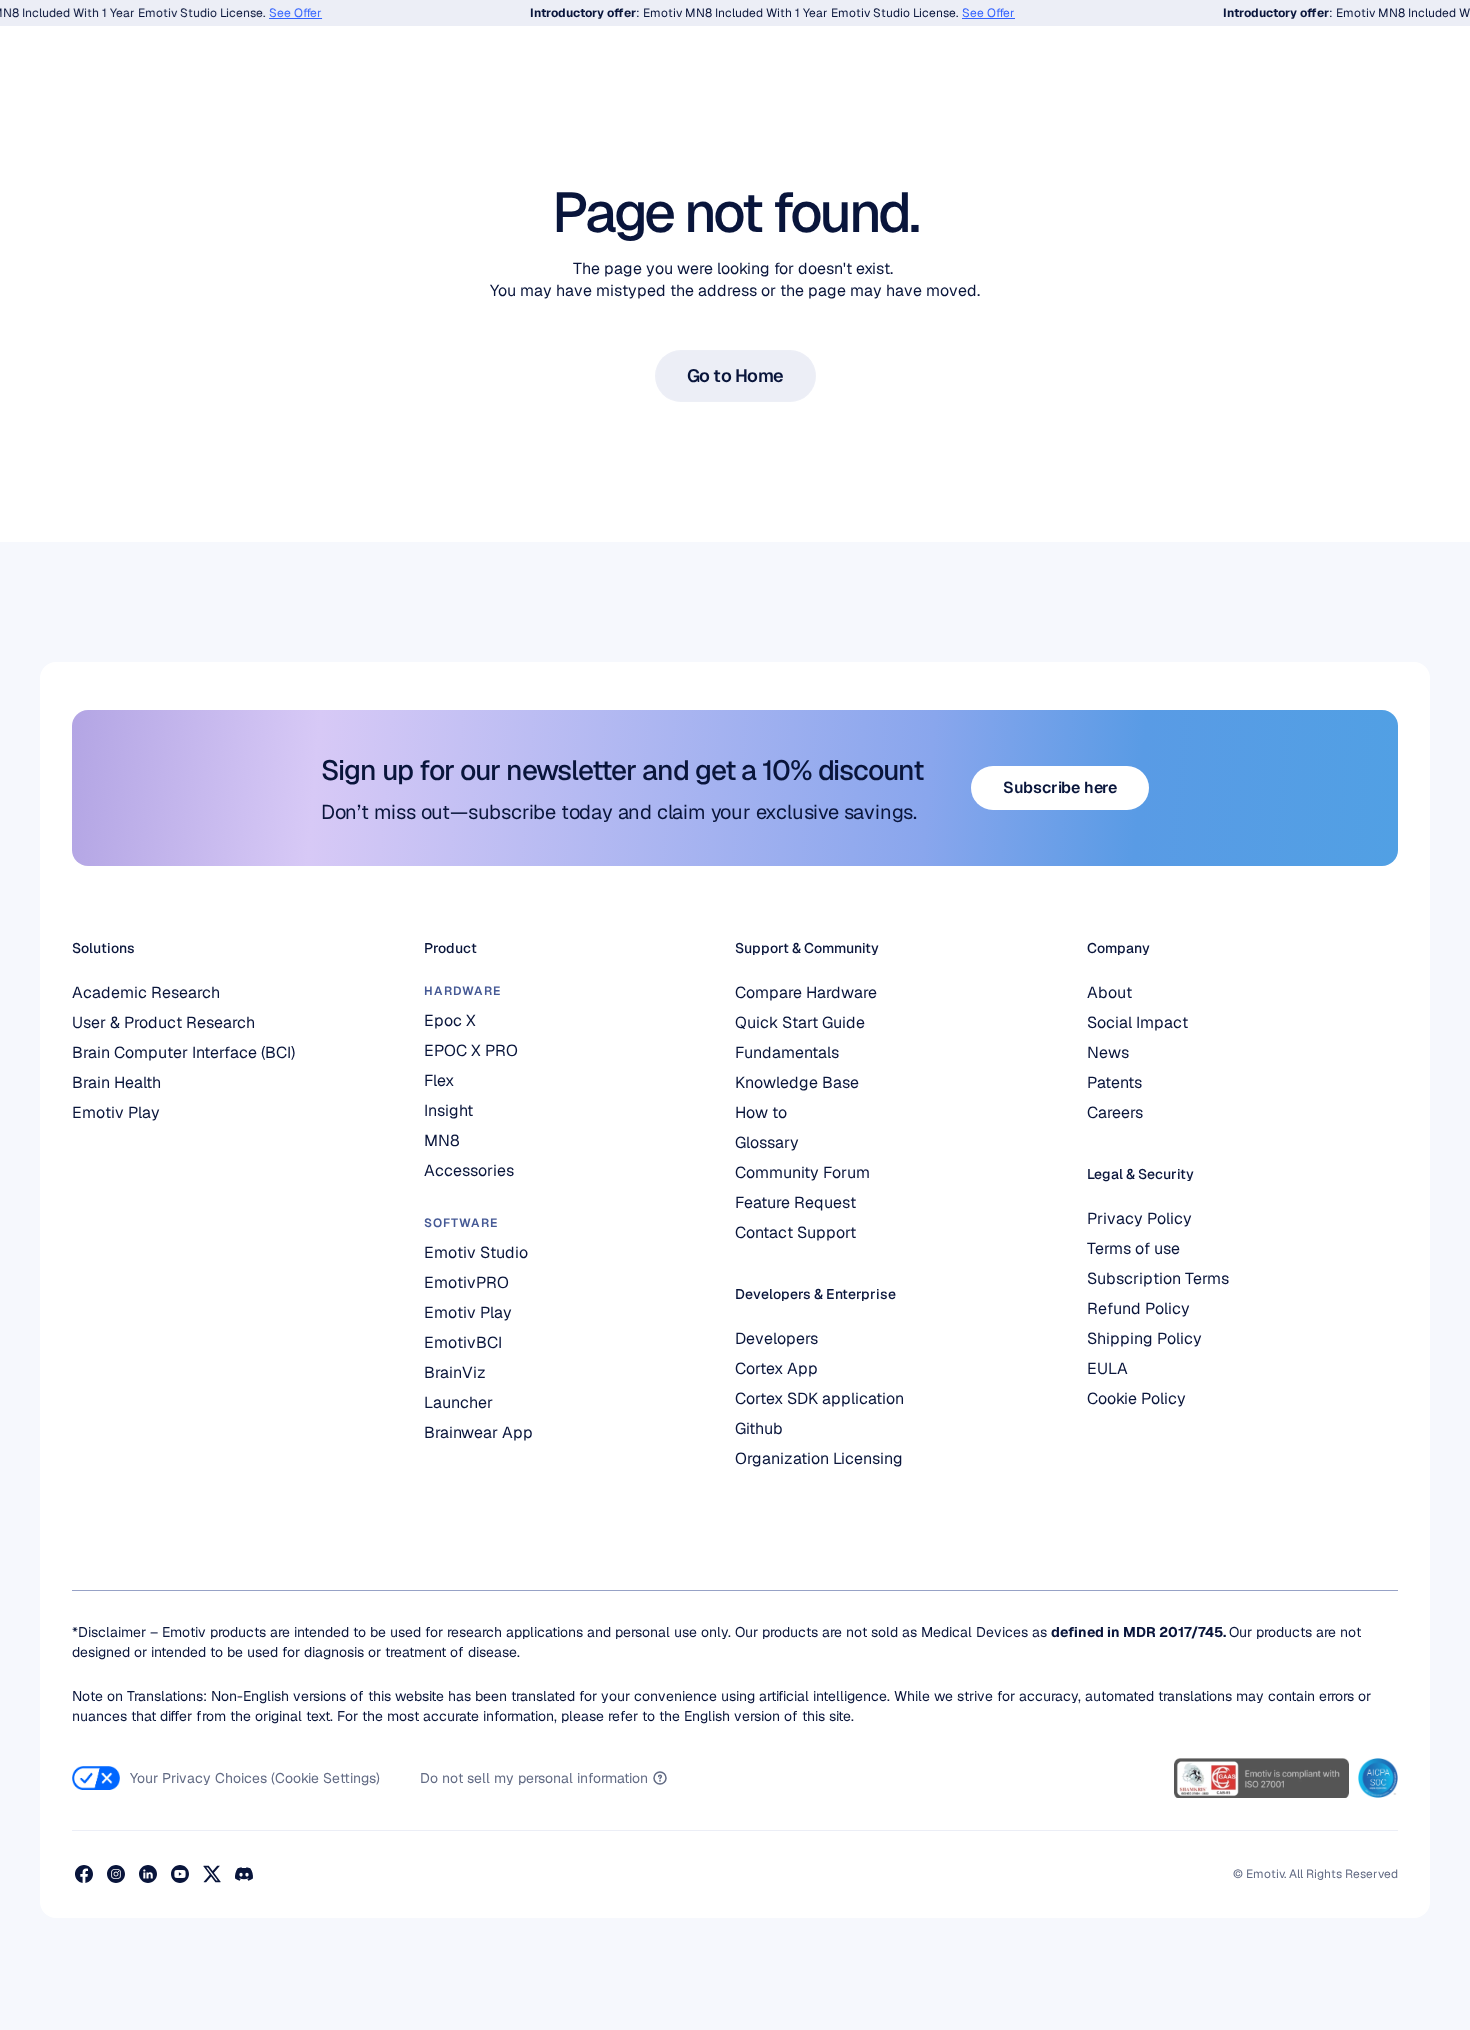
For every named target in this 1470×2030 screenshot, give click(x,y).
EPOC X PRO (471, 1050)
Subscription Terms (1158, 1278)
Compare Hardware (806, 992)
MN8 (442, 1140)
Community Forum (802, 1172)
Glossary (767, 1142)
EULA (1107, 1368)
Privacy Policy (1139, 1218)
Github (759, 1428)
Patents (1114, 1082)
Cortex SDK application (819, 1398)
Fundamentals (787, 1052)
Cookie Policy (1136, 1398)
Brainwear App (478, 1432)
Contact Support (795, 1232)
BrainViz (455, 1372)
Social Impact (1137, 1022)
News (1108, 1052)
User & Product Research (163, 1022)
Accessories (469, 1170)
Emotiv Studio (476, 1252)
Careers (1115, 1112)
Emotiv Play (116, 1112)
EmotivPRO (466, 1282)
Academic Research (146, 992)
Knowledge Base (797, 1082)
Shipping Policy (1144, 1338)
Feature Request (795, 1202)
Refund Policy (1138, 1308)
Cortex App (776, 1368)
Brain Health (116, 1082)
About (1109, 992)
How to (761, 1112)
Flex (439, 1080)
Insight (448, 1110)
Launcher (458, 1402)
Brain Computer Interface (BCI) (183, 1052)
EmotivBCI (463, 1342)
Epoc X (452, 1020)
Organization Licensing (819, 1458)
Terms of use (1133, 1248)
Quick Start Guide (800, 1022)
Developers (776, 1338)
